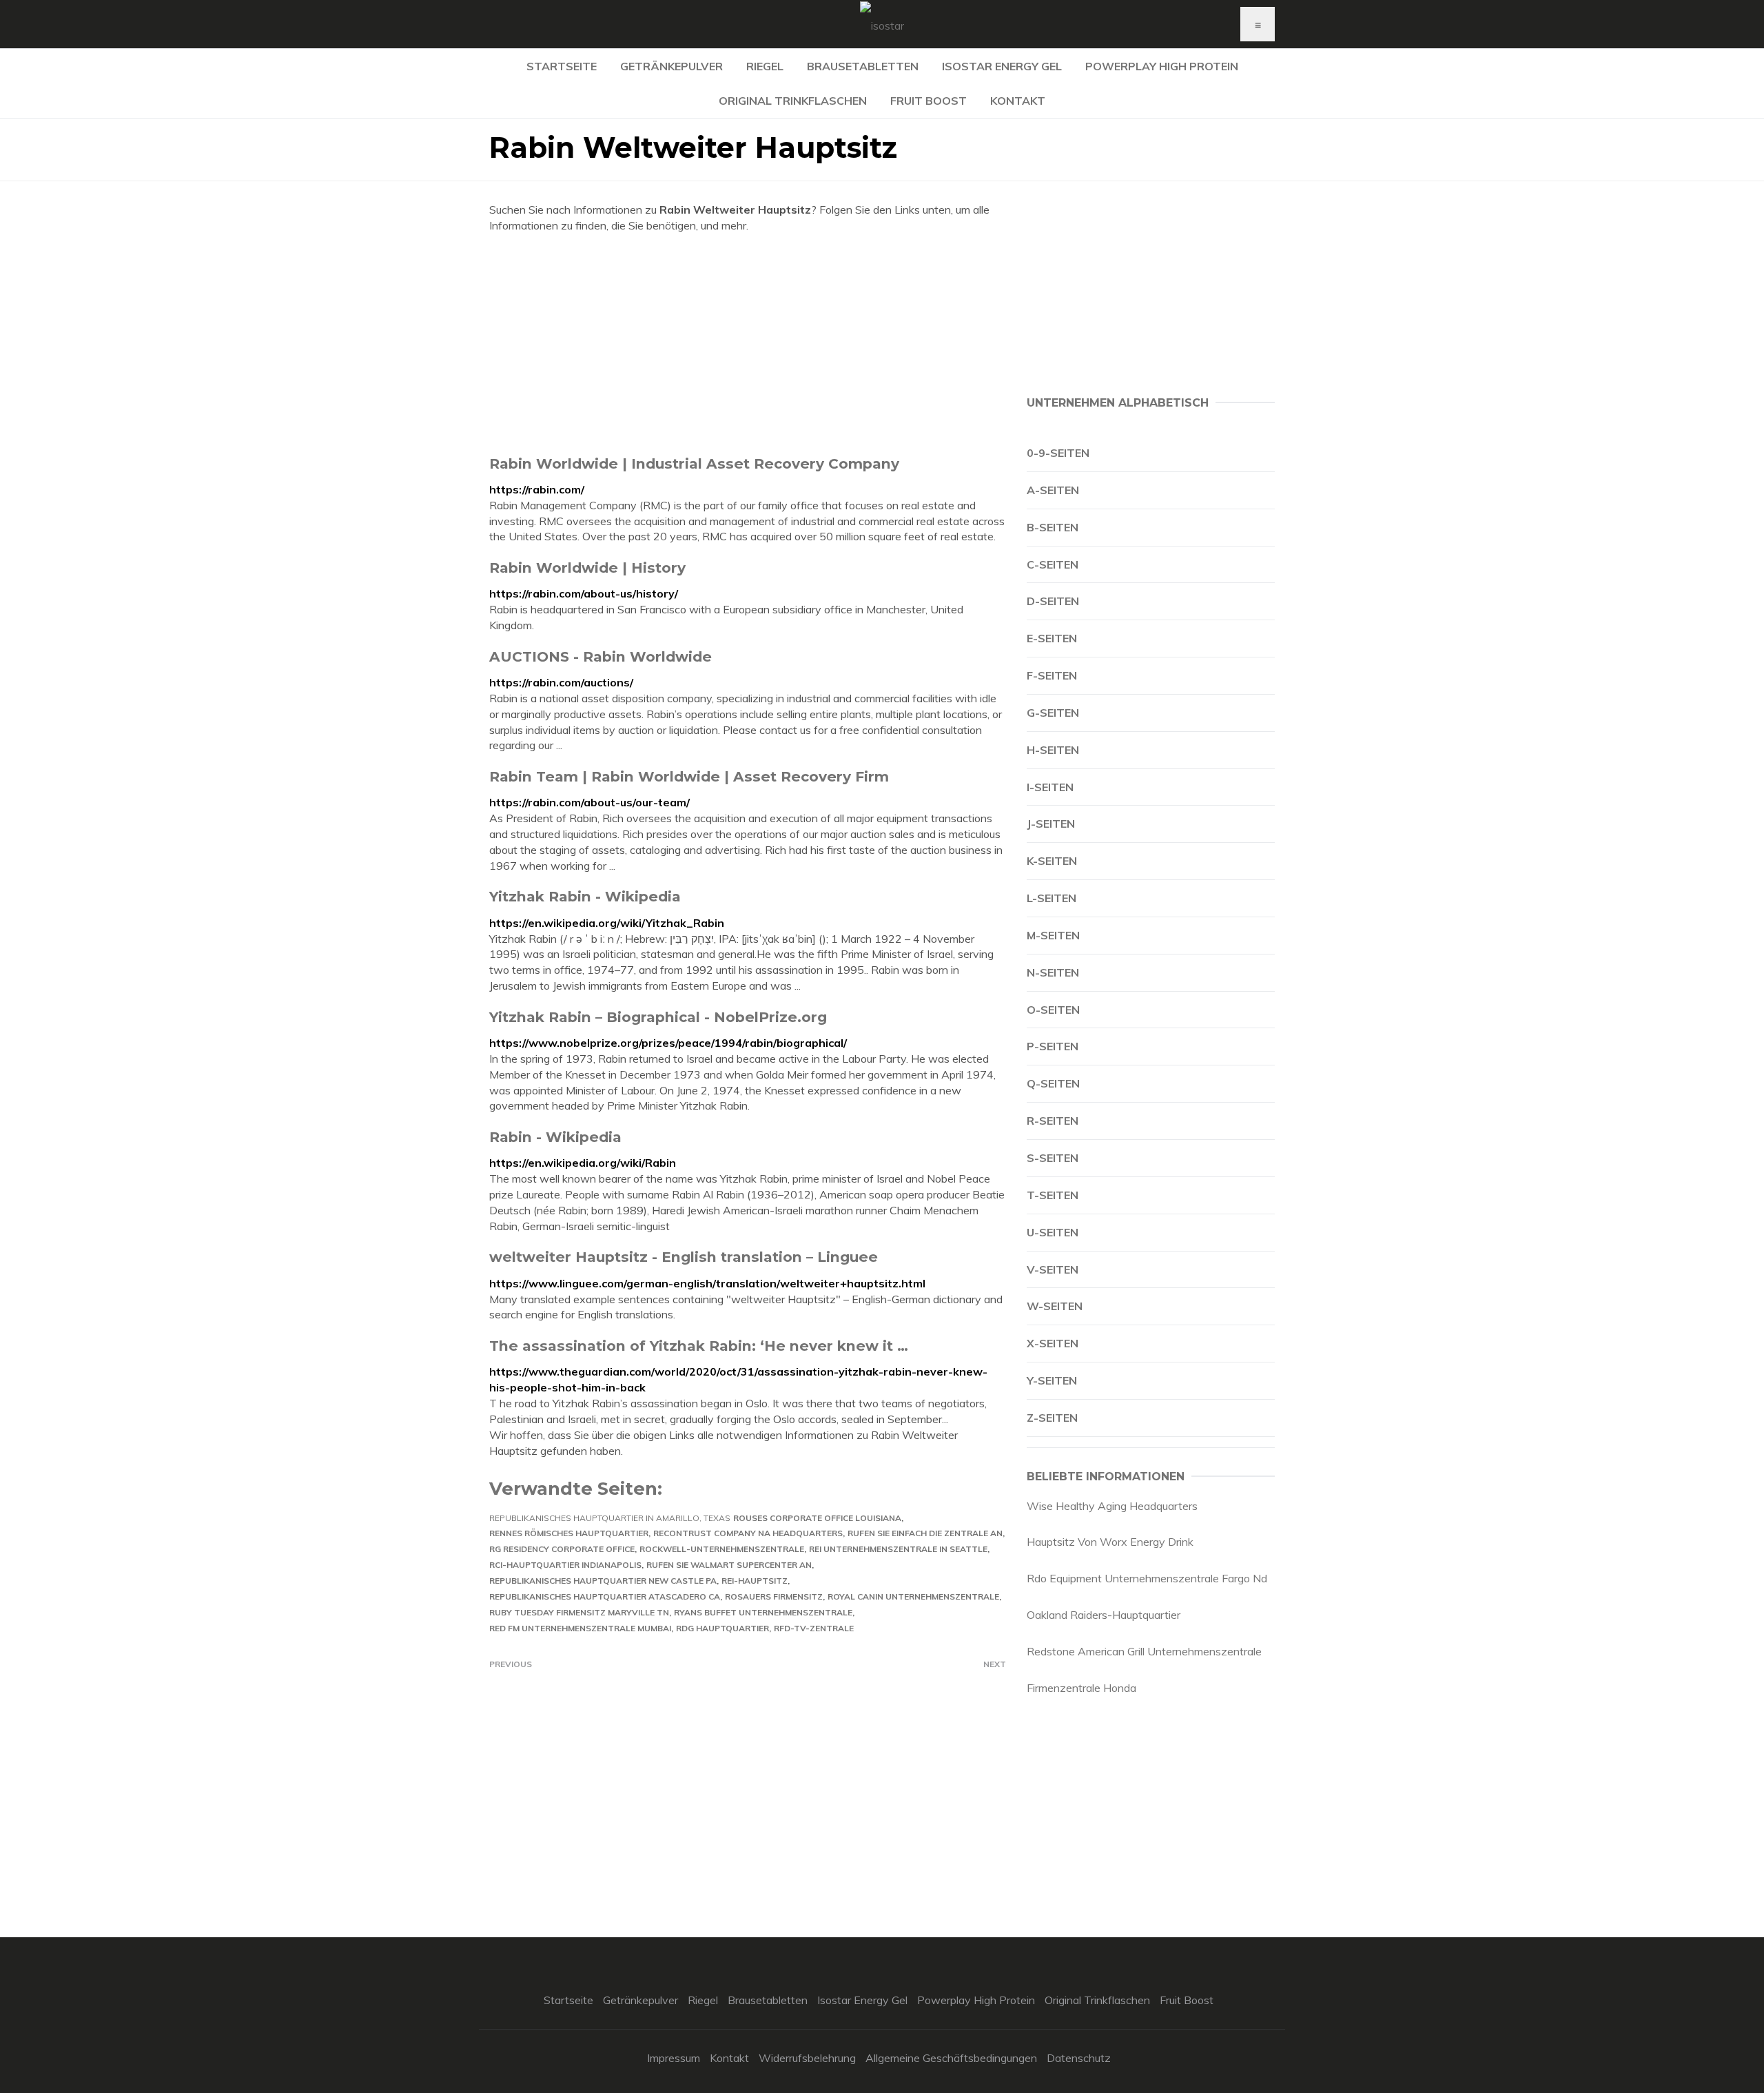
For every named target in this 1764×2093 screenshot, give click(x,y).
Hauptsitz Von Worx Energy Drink (1110, 1542)
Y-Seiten (1052, 1380)
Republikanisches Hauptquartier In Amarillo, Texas (610, 1518)
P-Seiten (1053, 1046)
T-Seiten (1053, 1195)
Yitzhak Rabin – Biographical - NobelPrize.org (658, 1017)
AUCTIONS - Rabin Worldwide (601, 656)
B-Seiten (1053, 527)
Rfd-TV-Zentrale (814, 1628)
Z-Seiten (1052, 1418)
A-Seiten (1053, 490)
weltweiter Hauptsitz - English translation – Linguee (684, 1257)
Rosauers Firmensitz (774, 1596)
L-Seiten (1052, 898)
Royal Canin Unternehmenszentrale (913, 1596)
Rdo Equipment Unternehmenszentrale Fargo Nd (1147, 1578)
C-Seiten (1053, 564)
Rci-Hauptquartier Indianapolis (565, 1565)
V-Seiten (1053, 1269)
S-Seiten (1053, 1158)
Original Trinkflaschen (793, 101)
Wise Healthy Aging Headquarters (1112, 1506)
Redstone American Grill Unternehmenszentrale (1144, 1651)
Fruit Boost (929, 101)
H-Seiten (1053, 750)
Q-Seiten (1053, 1083)
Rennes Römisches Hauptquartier (569, 1533)
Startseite (562, 66)
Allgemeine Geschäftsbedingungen (951, 2058)
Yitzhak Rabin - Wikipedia (585, 896)
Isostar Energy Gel (1002, 66)
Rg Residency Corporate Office (562, 1549)
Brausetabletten (863, 66)
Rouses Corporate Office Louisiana (817, 1518)
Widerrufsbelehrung (807, 2058)
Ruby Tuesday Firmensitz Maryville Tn (579, 1612)
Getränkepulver (671, 66)
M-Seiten (1053, 935)
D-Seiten (1053, 601)
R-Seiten (1053, 1121)
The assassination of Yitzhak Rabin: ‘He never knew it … (699, 1346)
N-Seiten (1053, 972)
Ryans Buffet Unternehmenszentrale (763, 1612)
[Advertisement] (748, 344)
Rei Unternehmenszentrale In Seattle (898, 1549)
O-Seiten (1053, 1010)
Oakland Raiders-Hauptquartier (1104, 1615)
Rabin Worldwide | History (587, 568)
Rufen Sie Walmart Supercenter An (729, 1565)
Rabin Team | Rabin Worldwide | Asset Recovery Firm (689, 776)
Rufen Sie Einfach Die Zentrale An (925, 1533)
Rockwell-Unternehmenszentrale (722, 1549)
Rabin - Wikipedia (555, 1137)
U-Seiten (1053, 1232)
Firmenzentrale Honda (1081, 1688)
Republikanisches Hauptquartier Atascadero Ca (605, 1596)
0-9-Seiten (1058, 453)
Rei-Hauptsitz (755, 1581)
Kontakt (1018, 101)
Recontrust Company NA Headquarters (748, 1533)
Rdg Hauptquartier (722, 1628)
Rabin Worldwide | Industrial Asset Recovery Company (694, 463)
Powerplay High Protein (1162, 66)
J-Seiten (1051, 824)
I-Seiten (1050, 787)
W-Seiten (1055, 1306)
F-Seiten (1052, 675)
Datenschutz (1079, 2058)
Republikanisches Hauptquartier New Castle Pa (603, 1581)
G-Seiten (1053, 713)
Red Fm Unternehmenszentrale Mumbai (580, 1628)
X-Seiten (1053, 1343)
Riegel (765, 66)
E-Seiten (1052, 638)
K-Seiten (1052, 861)
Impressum (674, 2058)
